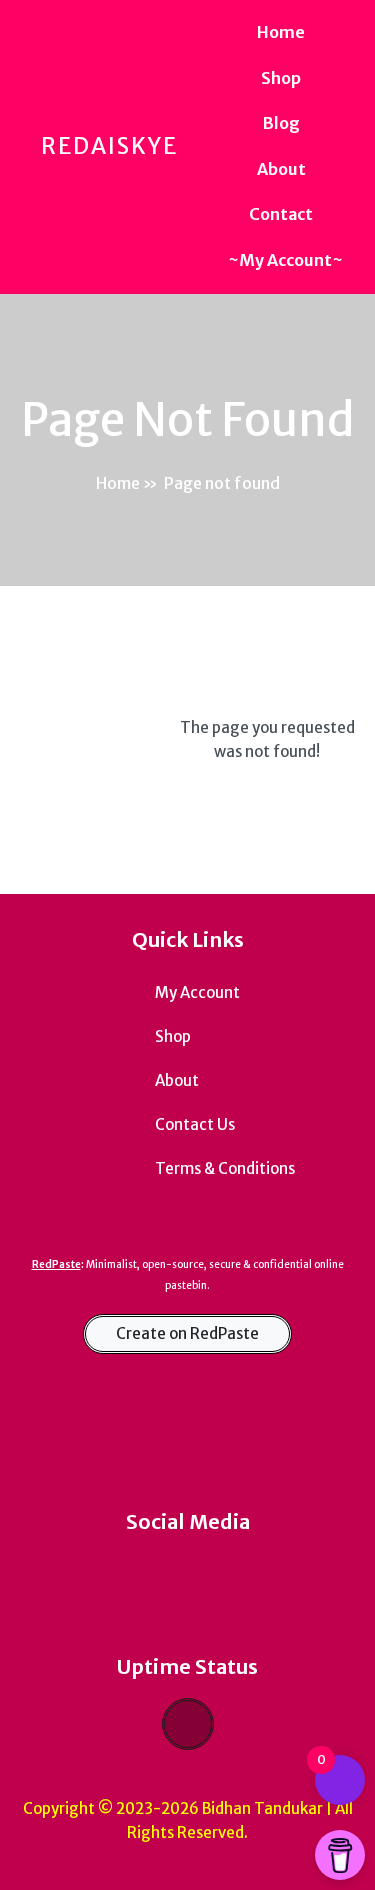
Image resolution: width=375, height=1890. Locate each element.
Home (118, 483)
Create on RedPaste (187, 1333)
